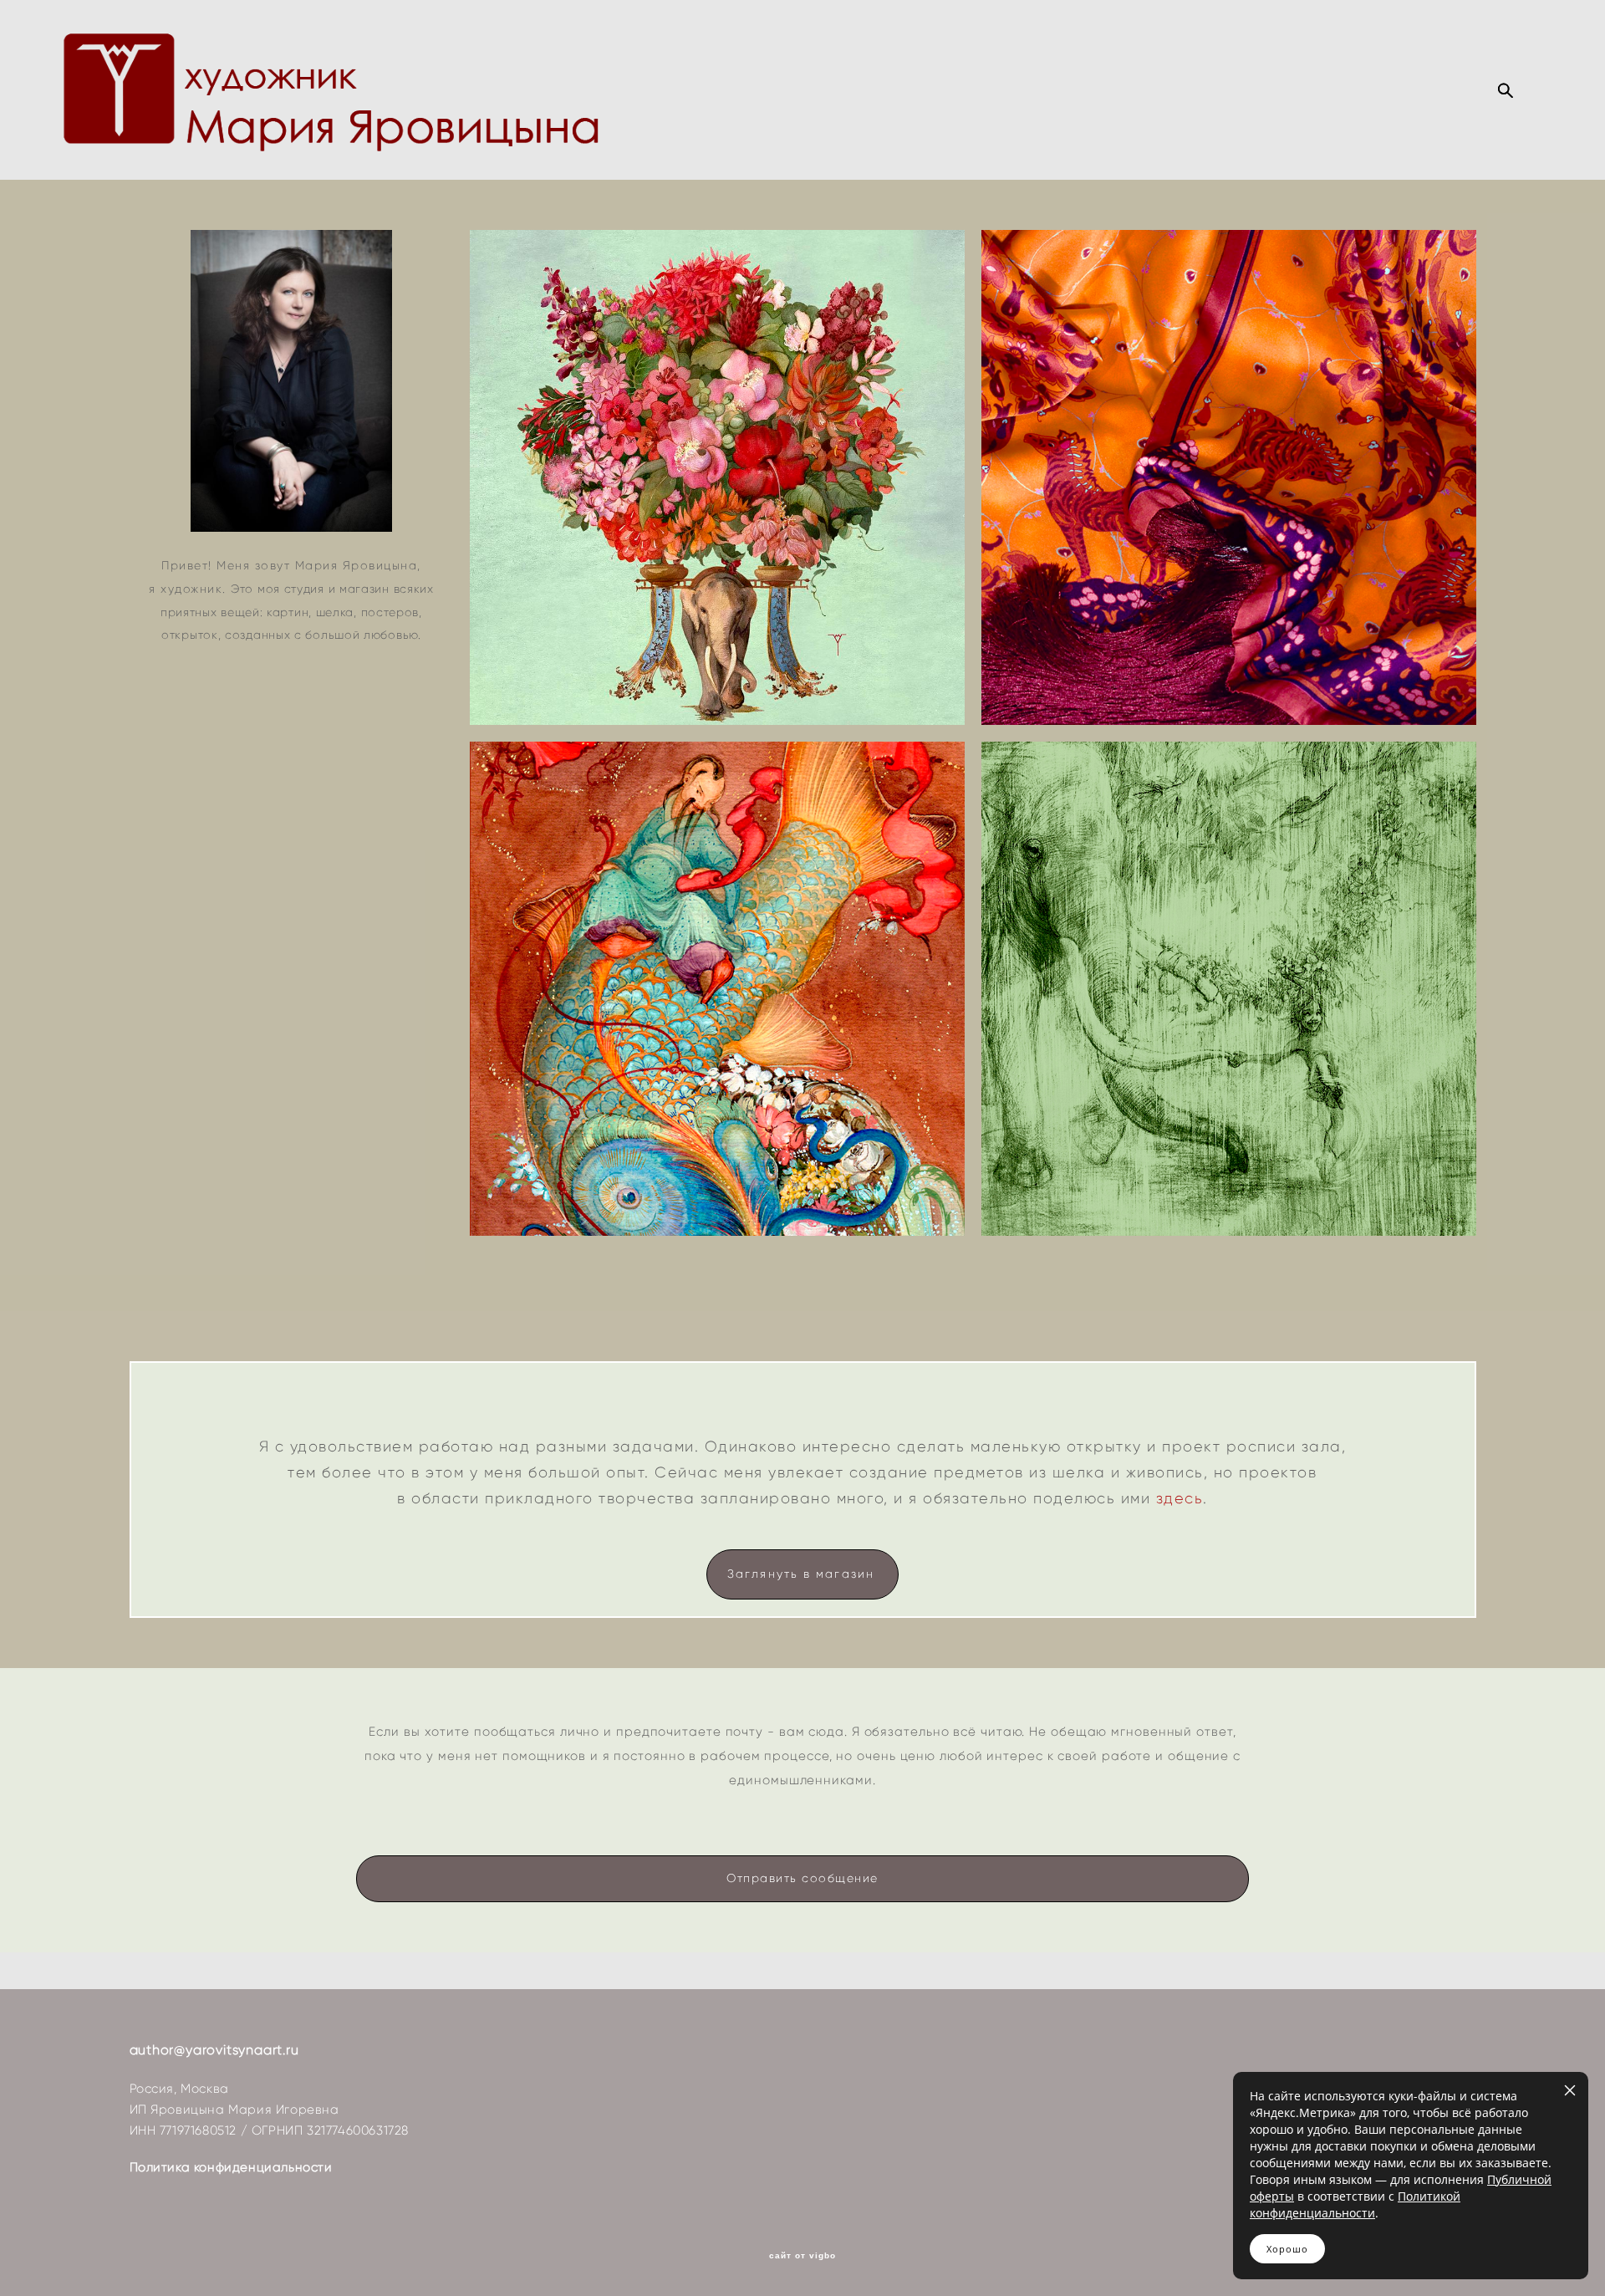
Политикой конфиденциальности (1355, 2204)
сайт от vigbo (802, 2256)
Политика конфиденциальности (231, 2167)
